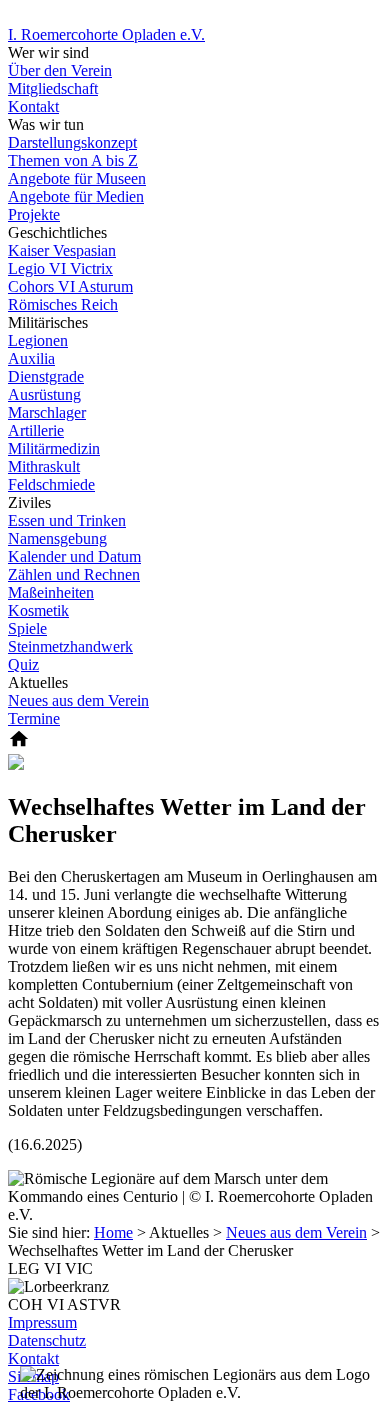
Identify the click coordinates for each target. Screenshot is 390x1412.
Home (113, 1232)
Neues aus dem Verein (296, 1232)
